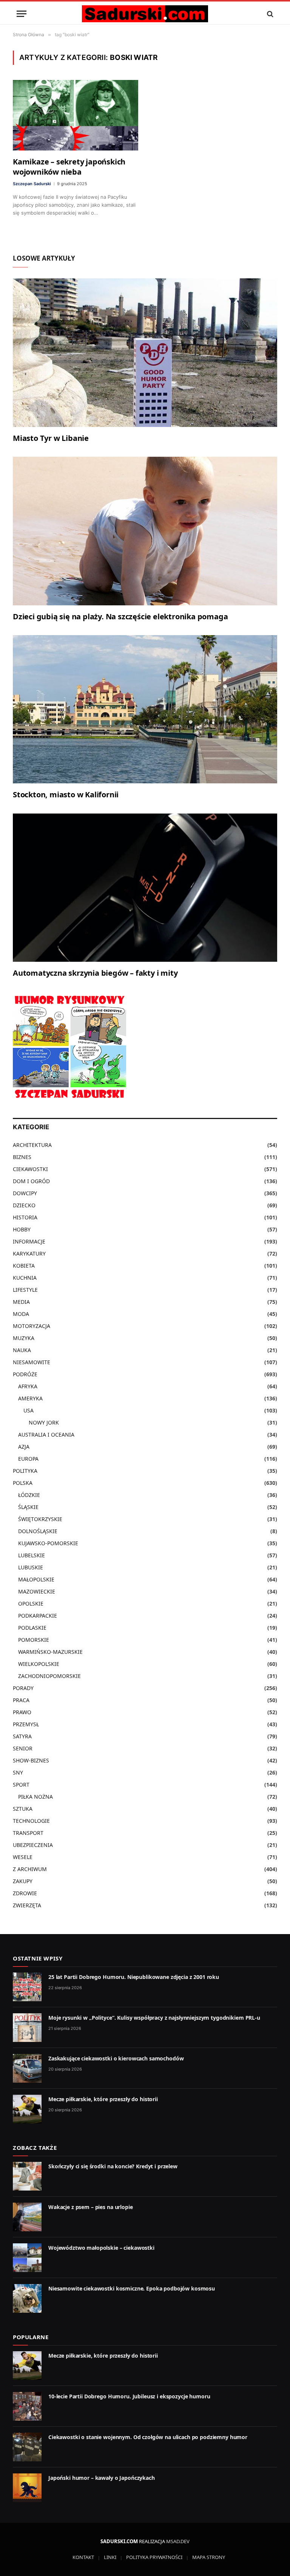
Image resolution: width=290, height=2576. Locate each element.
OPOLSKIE (31, 1603)
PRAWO (22, 1712)
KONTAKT (83, 2557)
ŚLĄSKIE (28, 1507)
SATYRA (22, 1736)
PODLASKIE (32, 1628)
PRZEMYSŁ (26, 1724)
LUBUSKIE (31, 1567)
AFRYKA (28, 1386)
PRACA (21, 1700)
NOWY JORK (44, 1422)
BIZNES (22, 1157)
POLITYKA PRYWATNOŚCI (154, 2557)
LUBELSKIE (32, 1555)
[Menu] (22, 14)
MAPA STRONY (209, 2557)
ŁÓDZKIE (29, 1495)
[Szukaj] (269, 14)
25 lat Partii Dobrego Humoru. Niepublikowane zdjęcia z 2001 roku (134, 1977)
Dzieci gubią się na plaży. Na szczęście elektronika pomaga (120, 616)
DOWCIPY (25, 1193)
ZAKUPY (23, 1881)
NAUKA (22, 1350)
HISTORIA (25, 1217)
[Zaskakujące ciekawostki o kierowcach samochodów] (27, 2068)
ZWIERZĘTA (27, 1905)
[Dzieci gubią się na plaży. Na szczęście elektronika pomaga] (145, 531)
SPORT (21, 1785)
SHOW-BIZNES (31, 1760)
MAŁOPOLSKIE (36, 1579)
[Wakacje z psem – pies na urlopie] (27, 2217)
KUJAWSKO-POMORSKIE (48, 1543)
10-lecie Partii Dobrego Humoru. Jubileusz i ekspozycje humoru (129, 2396)
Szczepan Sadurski (32, 184)
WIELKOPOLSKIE (39, 1664)
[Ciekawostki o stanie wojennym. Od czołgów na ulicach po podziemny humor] (27, 2447)
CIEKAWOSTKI (30, 1169)
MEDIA (21, 1302)
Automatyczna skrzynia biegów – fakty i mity (95, 973)
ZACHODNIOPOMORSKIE (49, 1676)
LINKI (110, 2557)
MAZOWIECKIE (37, 1591)
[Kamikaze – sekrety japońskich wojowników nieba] (76, 115)
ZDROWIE (25, 1893)
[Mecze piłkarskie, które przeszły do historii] (27, 2109)
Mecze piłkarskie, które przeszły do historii (103, 2099)
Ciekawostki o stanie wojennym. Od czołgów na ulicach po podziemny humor (148, 2437)
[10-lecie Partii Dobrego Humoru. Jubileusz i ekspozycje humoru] (27, 2406)
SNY (18, 1772)
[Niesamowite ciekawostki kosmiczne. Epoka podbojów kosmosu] (27, 2298)
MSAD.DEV (178, 2541)
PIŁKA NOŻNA (35, 1797)
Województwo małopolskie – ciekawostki (101, 2248)
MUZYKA (24, 1338)
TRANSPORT (28, 1833)
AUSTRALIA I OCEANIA (46, 1435)
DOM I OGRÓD (31, 1181)
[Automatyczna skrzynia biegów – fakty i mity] (145, 888)
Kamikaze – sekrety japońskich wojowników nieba (69, 167)
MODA (21, 1314)
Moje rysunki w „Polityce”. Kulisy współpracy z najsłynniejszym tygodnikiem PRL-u (154, 2018)
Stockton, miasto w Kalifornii (66, 794)
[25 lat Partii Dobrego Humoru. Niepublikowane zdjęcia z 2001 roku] (27, 1987)
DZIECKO (24, 1205)
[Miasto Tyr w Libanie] (145, 353)
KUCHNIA (25, 1278)
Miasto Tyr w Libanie (51, 438)
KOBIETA (24, 1266)
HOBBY (22, 1229)
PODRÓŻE (25, 1374)
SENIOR (23, 1748)
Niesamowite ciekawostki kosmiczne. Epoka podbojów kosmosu (132, 2288)
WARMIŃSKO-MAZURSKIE (50, 1652)
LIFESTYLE (25, 1290)
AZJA (24, 1447)
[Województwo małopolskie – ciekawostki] (27, 2258)
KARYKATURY (29, 1253)
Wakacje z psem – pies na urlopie (91, 2207)
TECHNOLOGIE (31, 1821)
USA (29, 1410)
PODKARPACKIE (38, 1616)
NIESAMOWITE (32, 1362)
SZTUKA (23, 1809)
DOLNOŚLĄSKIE (38, 1531)
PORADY (23, 1688)
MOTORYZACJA (32, 1326)
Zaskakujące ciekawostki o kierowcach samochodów (116, 2058)
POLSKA (23, 1483)
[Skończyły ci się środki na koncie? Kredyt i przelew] (27, 2176)
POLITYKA (25, 1471)
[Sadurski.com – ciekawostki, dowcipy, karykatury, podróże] (145, 14)
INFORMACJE (29, 1241)
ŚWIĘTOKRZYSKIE (40, 1519)
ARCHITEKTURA (32, 1145)
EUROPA (28, 1459)
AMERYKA (30, 1398)
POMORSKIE (34, 1640)
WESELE (23, 1857)
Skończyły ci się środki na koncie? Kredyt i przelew (113, 2166)
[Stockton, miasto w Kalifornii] (145, 709)
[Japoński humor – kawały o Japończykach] (27, 2488)
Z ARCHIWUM (30, 1869)
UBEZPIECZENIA (33, 1845)
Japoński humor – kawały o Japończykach (102, 2478)
